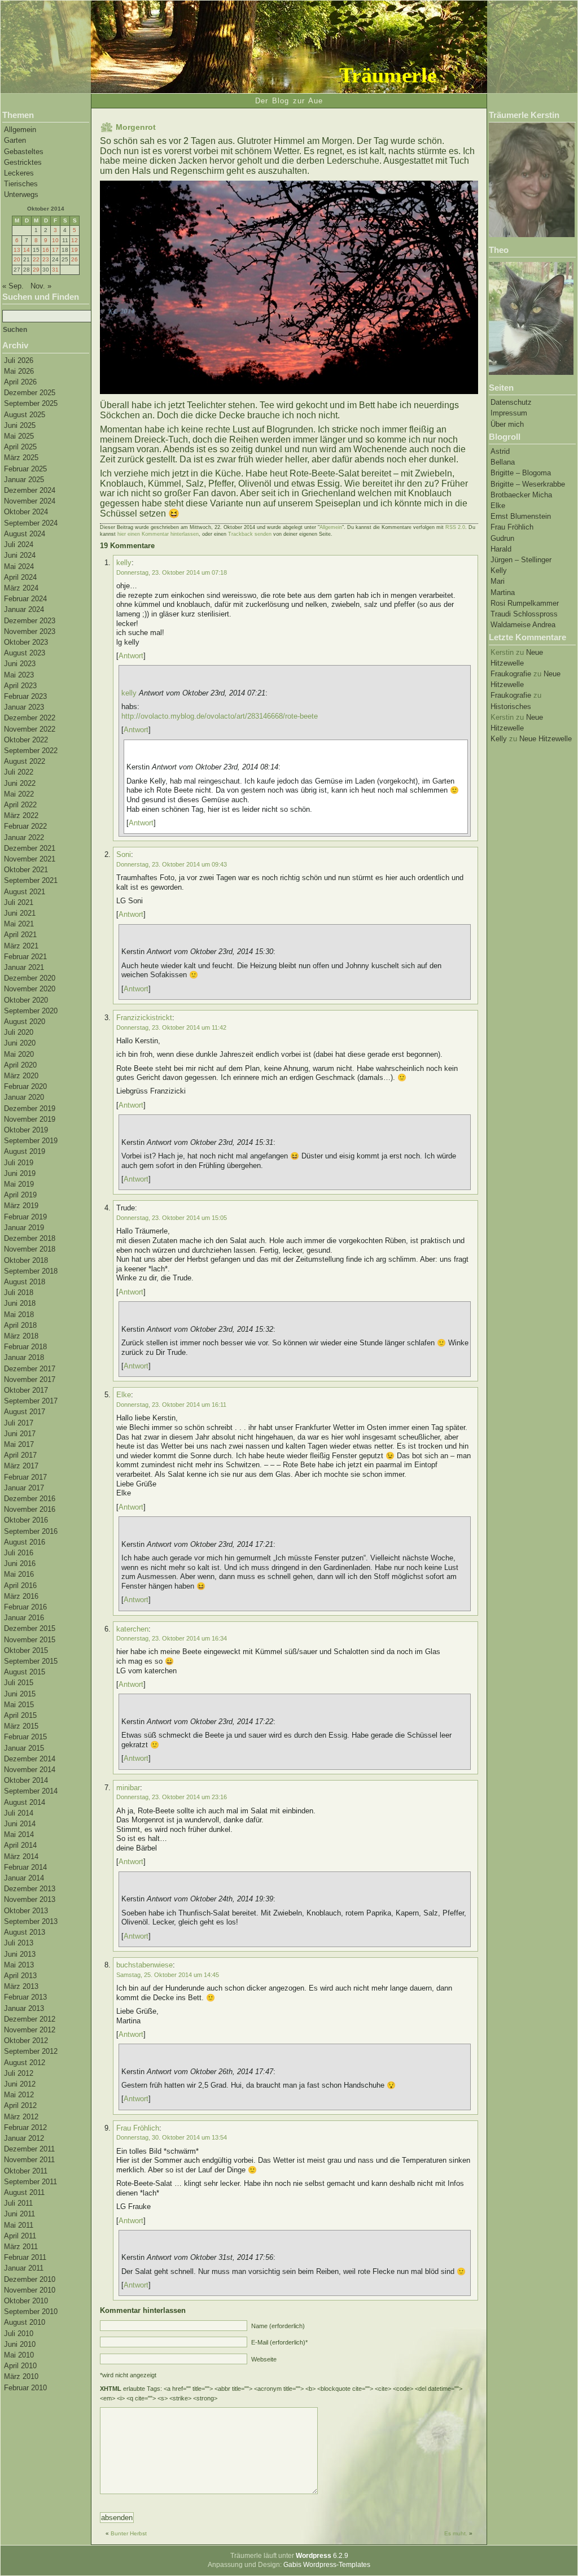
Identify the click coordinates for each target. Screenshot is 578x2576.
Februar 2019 (25, 1217)
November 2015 (30, 1640)
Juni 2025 (20, 425)
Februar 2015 (25, 1737)
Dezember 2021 (30, 848)
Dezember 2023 (30, 621)
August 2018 (25, 1282)
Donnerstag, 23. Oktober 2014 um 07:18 (172, 572)
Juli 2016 (19, 1553)
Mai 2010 (19, 2355)
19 (75, 250)
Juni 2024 (20, 555)
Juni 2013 (20, 1954)
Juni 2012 (20, 2084)
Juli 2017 (19, 1423)
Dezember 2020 (30, 978)
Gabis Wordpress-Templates (327, 2565)
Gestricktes (23, 162)
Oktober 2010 (26, 2301)
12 (75, 240)
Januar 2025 (24, 480)
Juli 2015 (19, 1683)
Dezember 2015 (30, 1628)
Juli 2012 (19, 2073)
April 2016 (20, 1586)
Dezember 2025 (30, 393)
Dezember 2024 (30, 490)
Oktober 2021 (26, 870)
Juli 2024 (19, 544)
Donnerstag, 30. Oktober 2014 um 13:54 (172, 2137)
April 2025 (20, 447)
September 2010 (31, 2312)
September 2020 (31, 1011)
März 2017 (21, 1466)
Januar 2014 (24, 1878)
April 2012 (20, 2105)
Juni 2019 (20, 1173)
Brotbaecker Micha (521, 495)
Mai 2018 (19, 1315)
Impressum (509, 413)
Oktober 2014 (26, 1780)
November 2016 (30, 1509)
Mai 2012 (19, 2095)
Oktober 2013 (26, 1911)
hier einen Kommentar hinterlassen (158, 534)
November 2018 (30, 1249)
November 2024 (30, 501)
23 (46, 259)
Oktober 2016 (26, 1520)
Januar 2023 (24, 707)
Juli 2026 (19, 360)
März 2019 (21, 1206)
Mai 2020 (19, 1054)
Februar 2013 (25, 1997)
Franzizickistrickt (144, 1018)
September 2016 (31, 1531)
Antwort (131, 656)
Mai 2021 (19, 924)
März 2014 (21, 1856)
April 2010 (20, 2366)
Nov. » (41, 286)
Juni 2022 (20, 783)
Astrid (500, 451)
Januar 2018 (24, 1357)
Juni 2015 (20, 1694)
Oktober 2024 (26, 512)
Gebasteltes (24, 152)
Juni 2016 (20, 1563)
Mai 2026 (19, 371)
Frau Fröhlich (512, 527)
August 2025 (25, 415)
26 (75, 259)
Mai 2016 (19, 1574)
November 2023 (30, 631)
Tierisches (21, 184)
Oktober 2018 (26, 1260)
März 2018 (21, 1336)
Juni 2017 (20, 1434)
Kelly (499, 570)
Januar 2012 (24, 2138)
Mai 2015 (19, 1705)
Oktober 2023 (26, 642)
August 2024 (25, 534)
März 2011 (21, 2247)
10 (55, 240)
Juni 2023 (20, 664)
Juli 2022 (19, 772)
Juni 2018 (20, 1303)
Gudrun (502, 538)
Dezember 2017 (30, 1369)
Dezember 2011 (29, 2149)
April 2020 (20, 1065)
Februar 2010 (25, 2388)
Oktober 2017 (26, 1390)
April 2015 (20, 1715)
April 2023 (20, 686)
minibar (128, 1788)
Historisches (511, 707)
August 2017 (25, 1412)
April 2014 (20, 1845)
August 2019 (25, 1151)
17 (55, 250)
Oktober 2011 (26, 2171)
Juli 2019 (19, 1163)
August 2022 (25, 761)
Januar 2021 (24, 967)
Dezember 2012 (30, 2019)
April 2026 (20, 382)
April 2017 (20, 1455)
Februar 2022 (25, 826)
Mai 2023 (19, 675)
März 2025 (21, 458)
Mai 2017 (19, 1444)
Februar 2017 (25, 1477)
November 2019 (30, 1119)
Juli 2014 (19, 1813)
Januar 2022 (24, 837)
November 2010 (30, 2290)
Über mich (507, 424)
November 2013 (30, 1899)
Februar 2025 (25, 469)
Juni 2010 (20, 2344)
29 (36, 270)
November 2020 (30, 989)
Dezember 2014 (30, 1759)
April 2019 (20, 1195)
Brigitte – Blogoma (521, 473)
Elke (498, 506)
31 (55, 270)
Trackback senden (250, 534)
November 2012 (30, 2030)
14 (27, 250)
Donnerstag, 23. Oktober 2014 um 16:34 (172, 1638)
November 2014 (30, 1770)
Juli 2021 (19, 902)
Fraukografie (511, 674)
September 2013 (31, 1921)
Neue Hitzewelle (546, 739)
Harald (501, 549)
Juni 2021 (20, 913)
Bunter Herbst (129, 2533)
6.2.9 (322, 2556)
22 (36, 259)
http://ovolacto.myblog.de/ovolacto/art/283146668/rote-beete (220, 716)
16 (46, 250)
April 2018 (20, 1325)
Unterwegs (21, 194)
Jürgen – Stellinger (521, 560)
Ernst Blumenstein (521, 516)
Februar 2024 (25, 599)
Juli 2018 (19, 1293)
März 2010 (21, 2376)
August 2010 (25, 2322)
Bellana (503, 462)
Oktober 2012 (26, 2041)
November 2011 (29, 2160)
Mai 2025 (19, 436)
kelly (124, 563)
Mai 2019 (19, 1184)
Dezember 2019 (30, 1108)
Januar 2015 (24, 1748)
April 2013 (20, 1976)
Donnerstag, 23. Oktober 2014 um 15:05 (172, 1218)
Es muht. (456, 2533)
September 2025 (31, 403)
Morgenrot (136, 127)
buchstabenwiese (144, 1965)
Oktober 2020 (26, 1000)
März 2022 (21, 815)
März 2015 (21, 1726)
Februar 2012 (25, 2127)
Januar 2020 (24, 1097)
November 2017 (30, 1379)
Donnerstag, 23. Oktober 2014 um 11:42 (171, 1027)
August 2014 (25, 1802)
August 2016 (25, 1542)
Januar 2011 (24, 2268)
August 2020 (25, 1022)
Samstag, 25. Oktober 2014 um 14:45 (168, 1975)
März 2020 (21, 1076)
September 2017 (31, 1401)
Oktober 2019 (26, 1130)
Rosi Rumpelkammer (525, 603)
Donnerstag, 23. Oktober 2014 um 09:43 (172, 864)
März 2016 (21, 1596)
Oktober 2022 (26, 740)
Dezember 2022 (30, 718)
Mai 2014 (19, 1834)
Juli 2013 (19, 1943)
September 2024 (31, 523)
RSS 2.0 (455, 527)
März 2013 (21, 1986)
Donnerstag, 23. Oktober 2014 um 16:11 (171, 1405)
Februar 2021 (25, 957)
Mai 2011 (19, 2225)
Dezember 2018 (30, 1238)
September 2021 (31, 880)
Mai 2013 (19, 1965)
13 (17, 250)
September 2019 (31, 1141)
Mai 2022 (19, 794)
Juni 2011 (19, 2214)
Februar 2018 (25, 1347)
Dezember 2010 (30, 2279)
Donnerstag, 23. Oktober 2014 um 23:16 (172, 1797)
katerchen (132, 1629)
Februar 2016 (25, 1607)
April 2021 (20, 935)
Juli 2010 (19, 2334)
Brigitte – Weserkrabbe (528, 484)
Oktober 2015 (26, 1650)
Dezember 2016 (30, 1499)
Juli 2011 (18, 2203)
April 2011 (20, 2236)
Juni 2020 (20, 1043)
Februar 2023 (25, 696)
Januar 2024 (24, 609)
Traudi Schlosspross (524, 614)
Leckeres (19, 173)
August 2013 (25, 1932)
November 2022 (30, 729)
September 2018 (31, 1271)
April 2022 (20, 805)
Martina (503, 592)
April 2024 (20, 577)
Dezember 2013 (30, 1889)
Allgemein (20, 130)
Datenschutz (511, 402)
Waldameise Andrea (523, 625)
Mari (498, 581)
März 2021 (21, 946)
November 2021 (30, 859)
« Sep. (13, 286)
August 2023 (25, 653)
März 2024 (21, 588)
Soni (124, 854)
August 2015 (25, 1672)
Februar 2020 (25, 1086)
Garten (15, 140)
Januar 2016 (24, 1618)
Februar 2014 (25, 1867)
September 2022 (31, 751)
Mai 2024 (19, 567)
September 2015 (31, 1661)
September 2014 (31, 1791)
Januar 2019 (24, 1228)
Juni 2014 (20, 1824)
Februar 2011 (25, 2257)
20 (17, 259)
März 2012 (21, 2117)
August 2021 (25, 892)
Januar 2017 (24, 1488)
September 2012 (31, 2051)
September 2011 (30, 2182)
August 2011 (24, 2192)
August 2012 (25, 2063)
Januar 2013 (24, 2008)
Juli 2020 (19, 1032)
